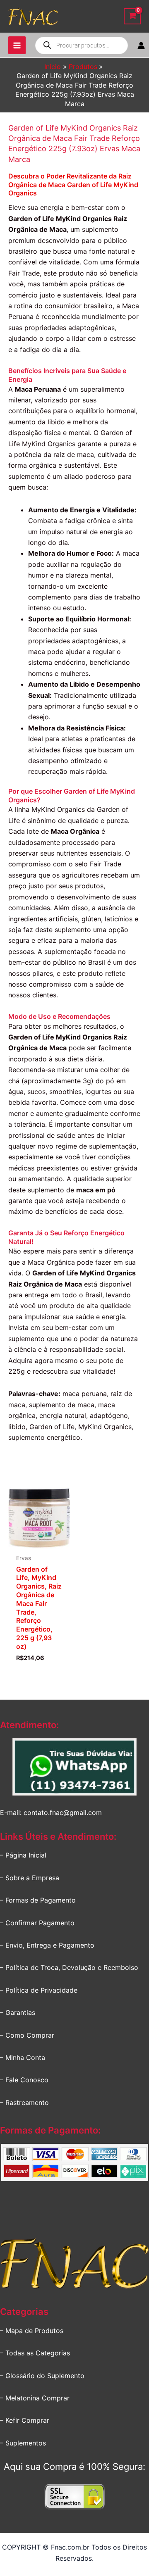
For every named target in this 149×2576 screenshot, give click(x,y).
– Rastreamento (24, 2103)
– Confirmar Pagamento (37, 1923)
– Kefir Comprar (25, 2420)
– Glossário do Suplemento (42, 2376)
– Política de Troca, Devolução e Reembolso (69, 1967)
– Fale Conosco (24, 2080)
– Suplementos (23, 2443)
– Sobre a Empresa (30, 1878)
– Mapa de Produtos (32, 2331)
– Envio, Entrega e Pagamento (47, 1945)
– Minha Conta (23, 2057)
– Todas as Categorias (35, 2353)
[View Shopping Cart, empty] (132, 16)
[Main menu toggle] (17, 45)
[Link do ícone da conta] (141, 45)
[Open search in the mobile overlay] (82, 45)
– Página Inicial (23, 1855)
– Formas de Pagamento (38, 1900)
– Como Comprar (27, 2035)
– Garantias (18, 2012)
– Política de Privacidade (39, 1990)
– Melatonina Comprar (35, 2398)
